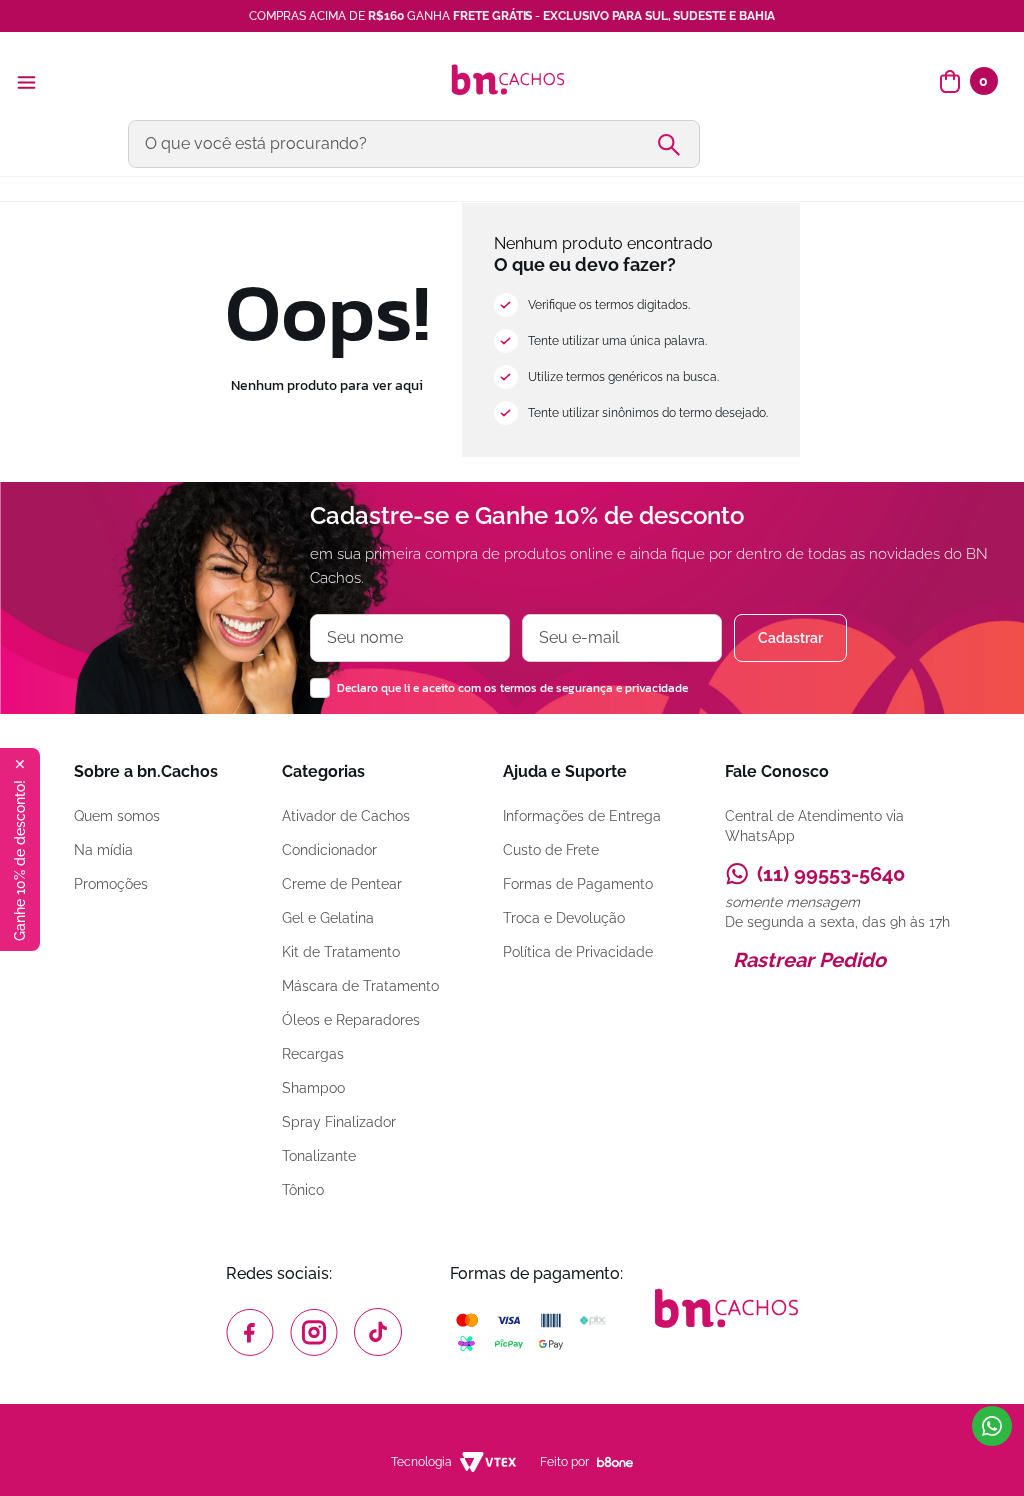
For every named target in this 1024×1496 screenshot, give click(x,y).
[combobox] (512, 144)
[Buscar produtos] (677, 144)
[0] (950, 82)
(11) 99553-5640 (831, 874)
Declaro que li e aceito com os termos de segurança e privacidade (512, 688)
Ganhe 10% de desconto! (20, 860)
